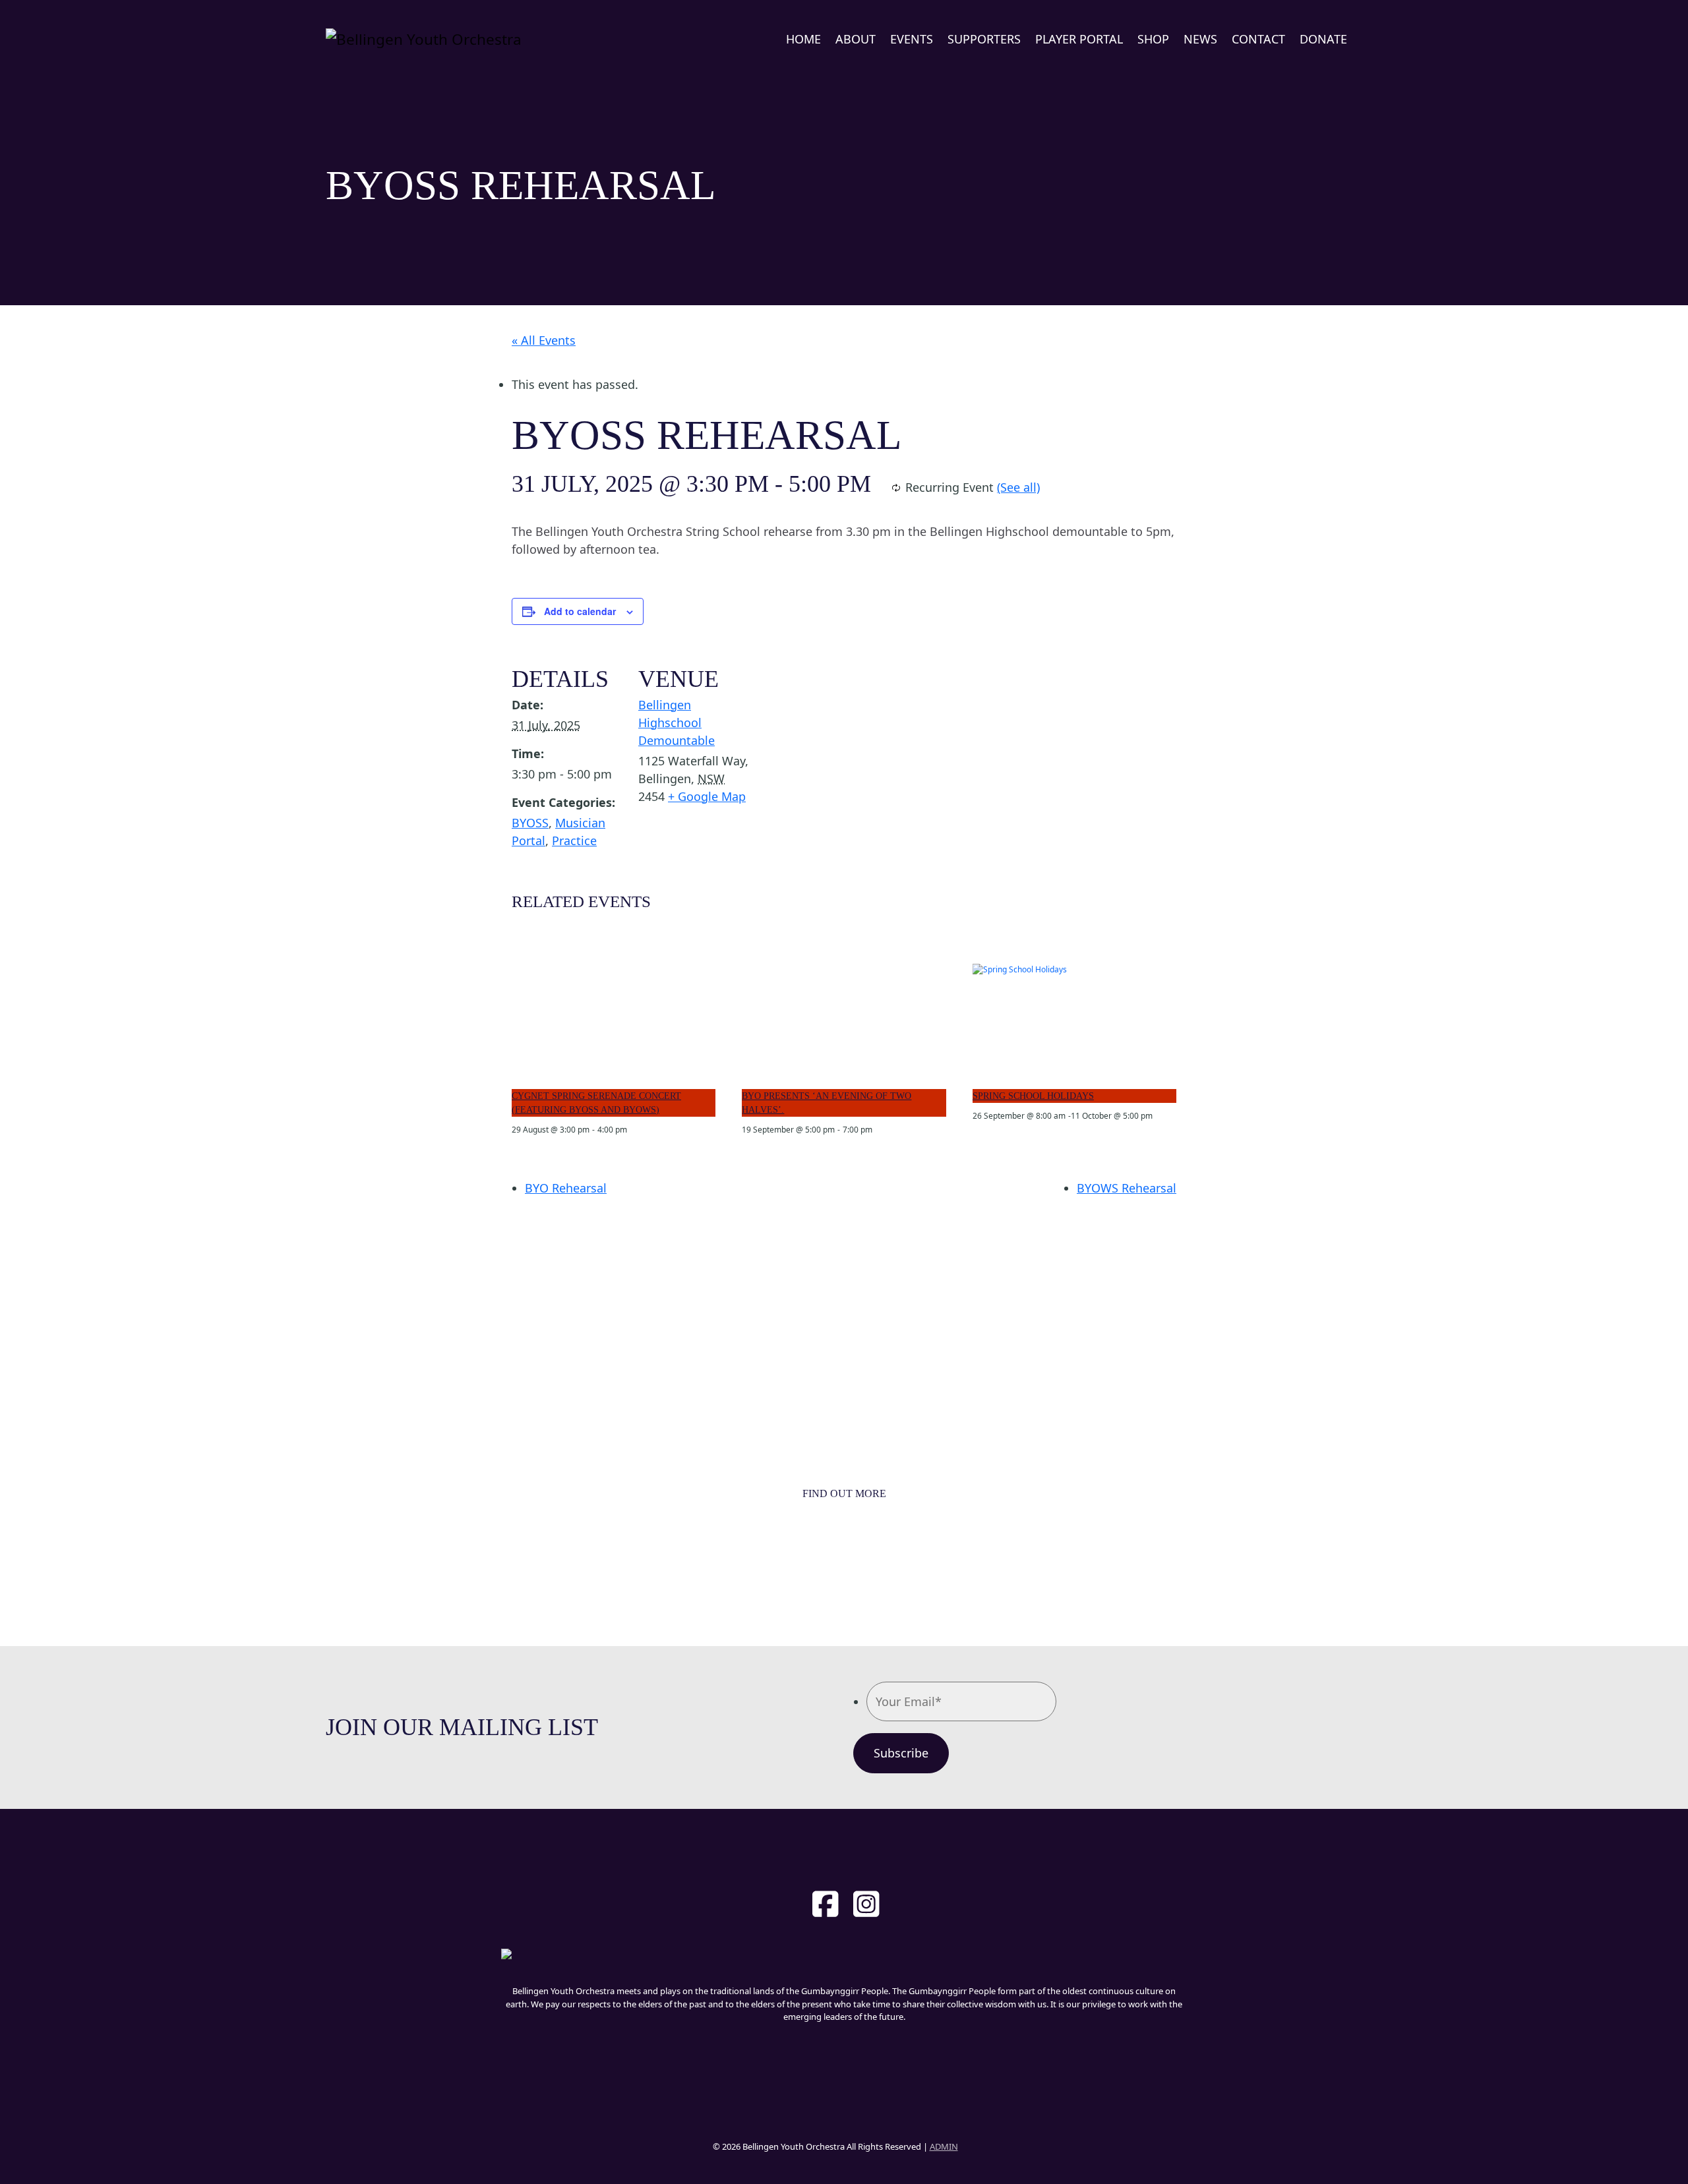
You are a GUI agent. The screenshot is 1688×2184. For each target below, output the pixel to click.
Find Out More (844, 1494)
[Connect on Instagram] (866, 1904)
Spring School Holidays (1033, 1096)
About (856, 39)
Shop (1153, 39)
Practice (574, 841)
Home (803, 39)
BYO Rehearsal (566, 1188)
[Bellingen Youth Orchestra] (424, 39)
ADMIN (944, 2146)
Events (912, 39)
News (1200, 39)
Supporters (984, 39)
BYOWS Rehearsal (1127, 1188)
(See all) (1018, 487)
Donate (1323, 39)
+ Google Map (707, 796)
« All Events (544, 340)
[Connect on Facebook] (826, 1904)
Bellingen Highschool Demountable (677, 723)
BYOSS (530, 823)
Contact (1258, 39)
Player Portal (1079, 39)
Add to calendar (580, 611)
